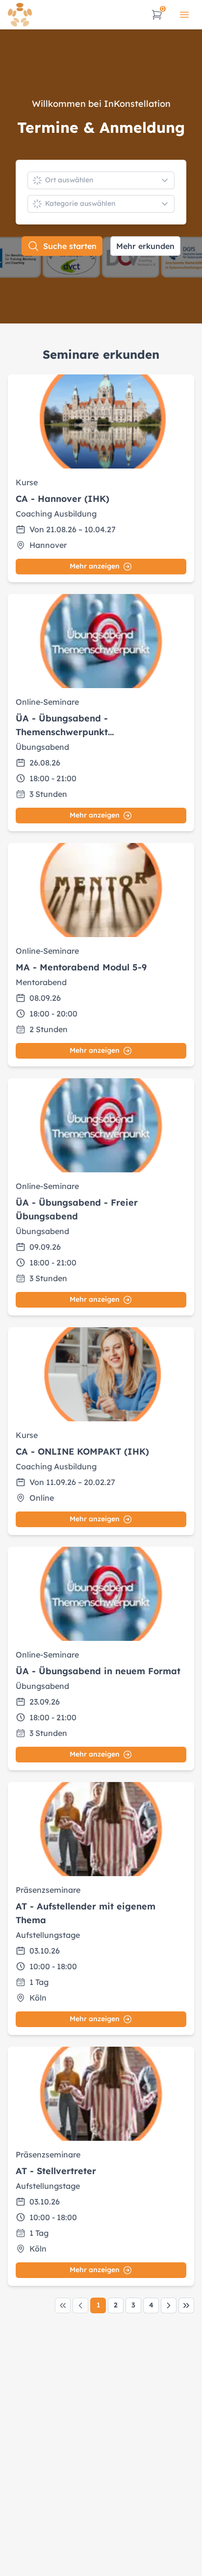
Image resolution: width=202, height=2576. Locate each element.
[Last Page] (186, 2305)
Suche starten (70, 246)
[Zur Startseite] (20, 15)
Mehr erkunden (145, 246)
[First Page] (63, 2305)
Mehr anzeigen (95, 566)
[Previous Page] (80, 2305)
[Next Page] (169, 2305)
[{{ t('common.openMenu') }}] (184, 15)
